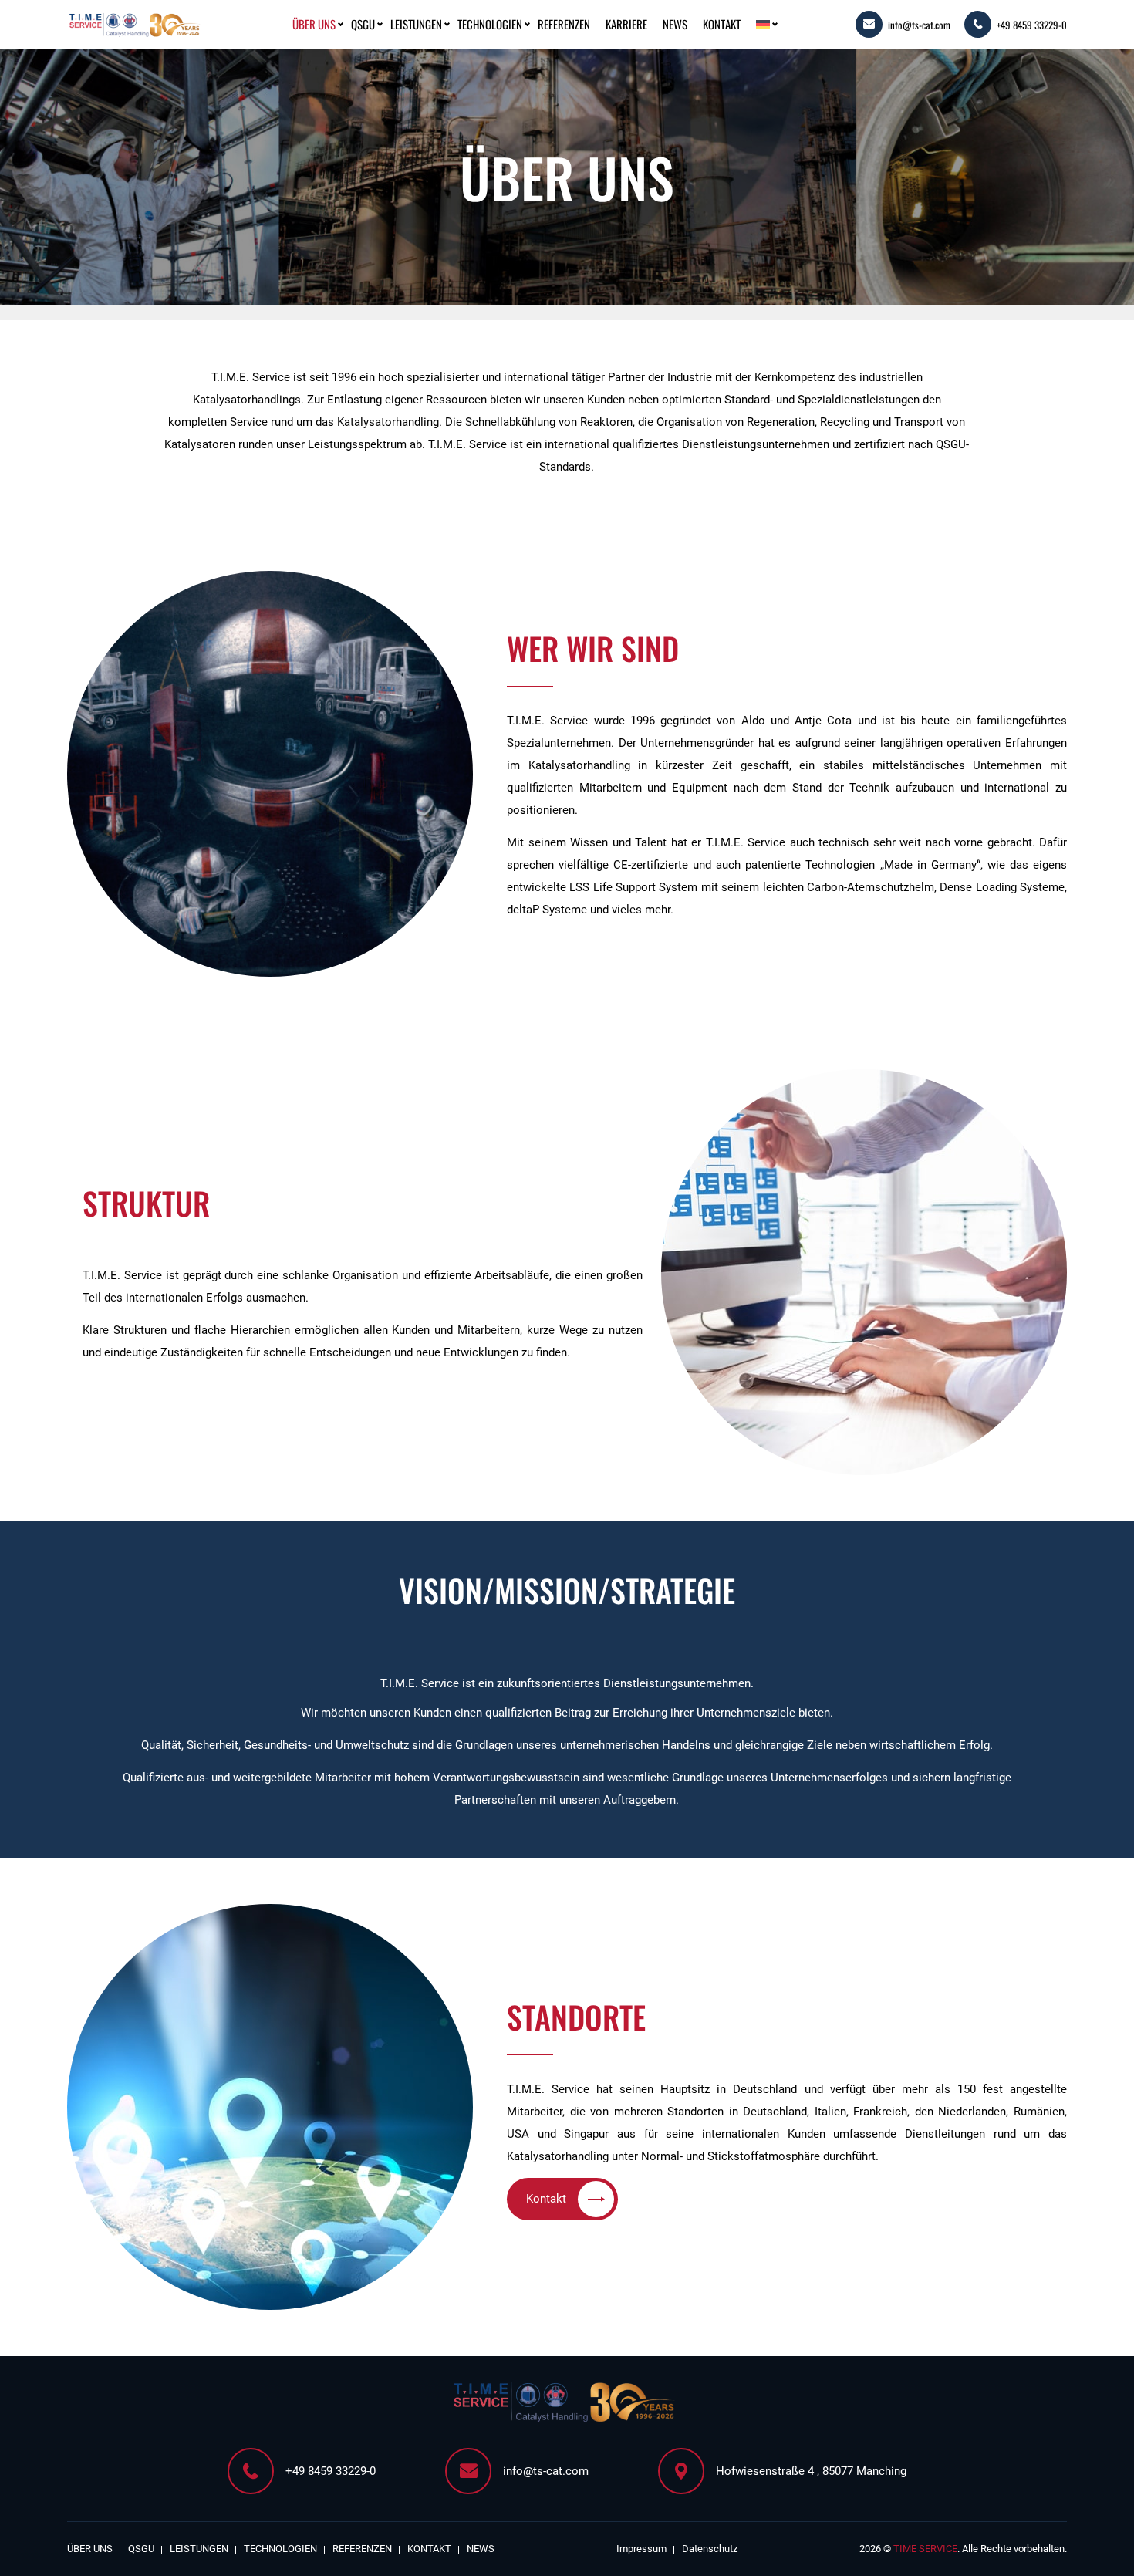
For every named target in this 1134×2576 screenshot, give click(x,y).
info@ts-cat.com (919, 25)
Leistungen (416, 24)
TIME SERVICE (925, 2549)
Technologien (490, 24)
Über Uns (314, 24)
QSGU (363, 24)
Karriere (626, 24)
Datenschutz (710, 2549)
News (675, 24)
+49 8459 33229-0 (1032, 25)
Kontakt (722, 24)
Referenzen (564, 24)
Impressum (641, 2549)
